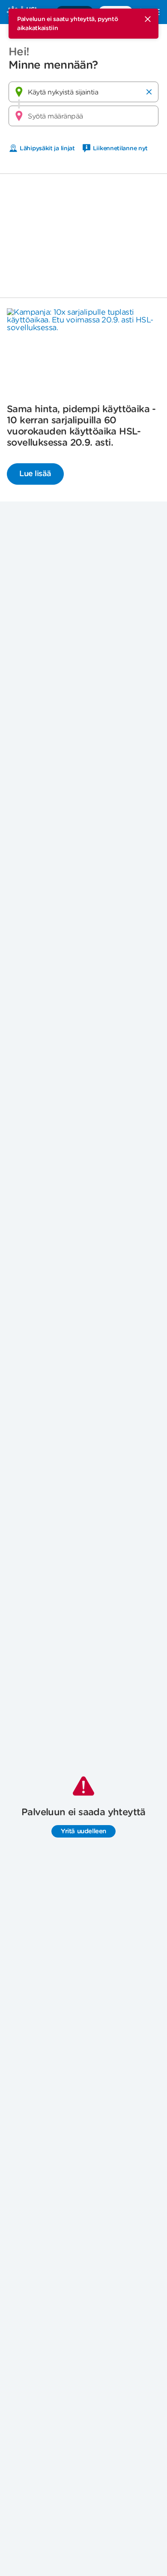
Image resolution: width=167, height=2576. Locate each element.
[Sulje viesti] (148, 19)
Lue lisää (35, 473)
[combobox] (83, 92)
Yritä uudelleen (83, 1831)
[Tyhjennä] (149, 92)
